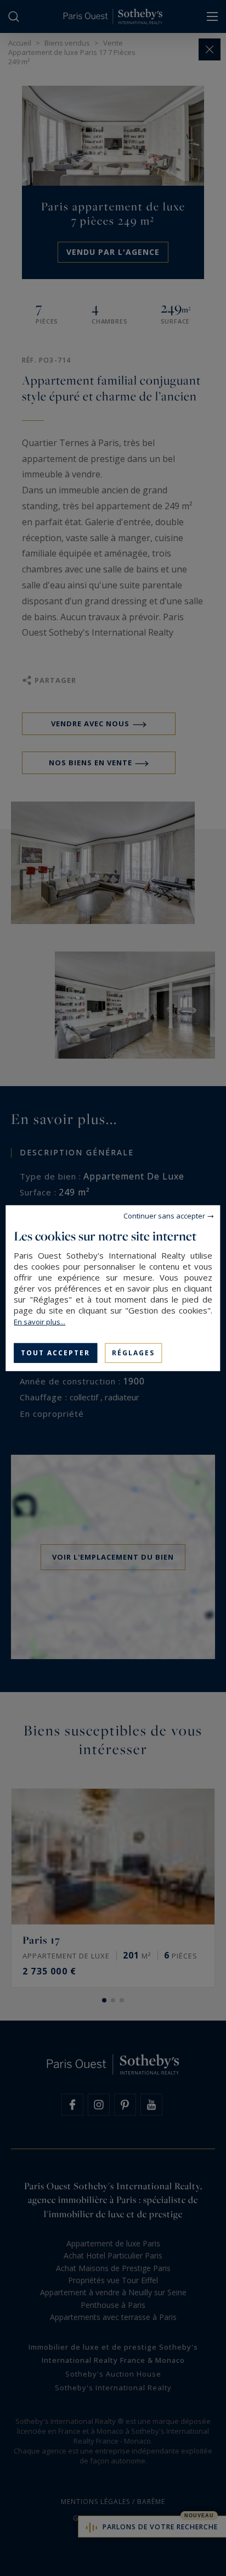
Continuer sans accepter (164, 1215)
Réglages (133, 1352)
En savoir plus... (39, 1321)
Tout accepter (55, 1352)
